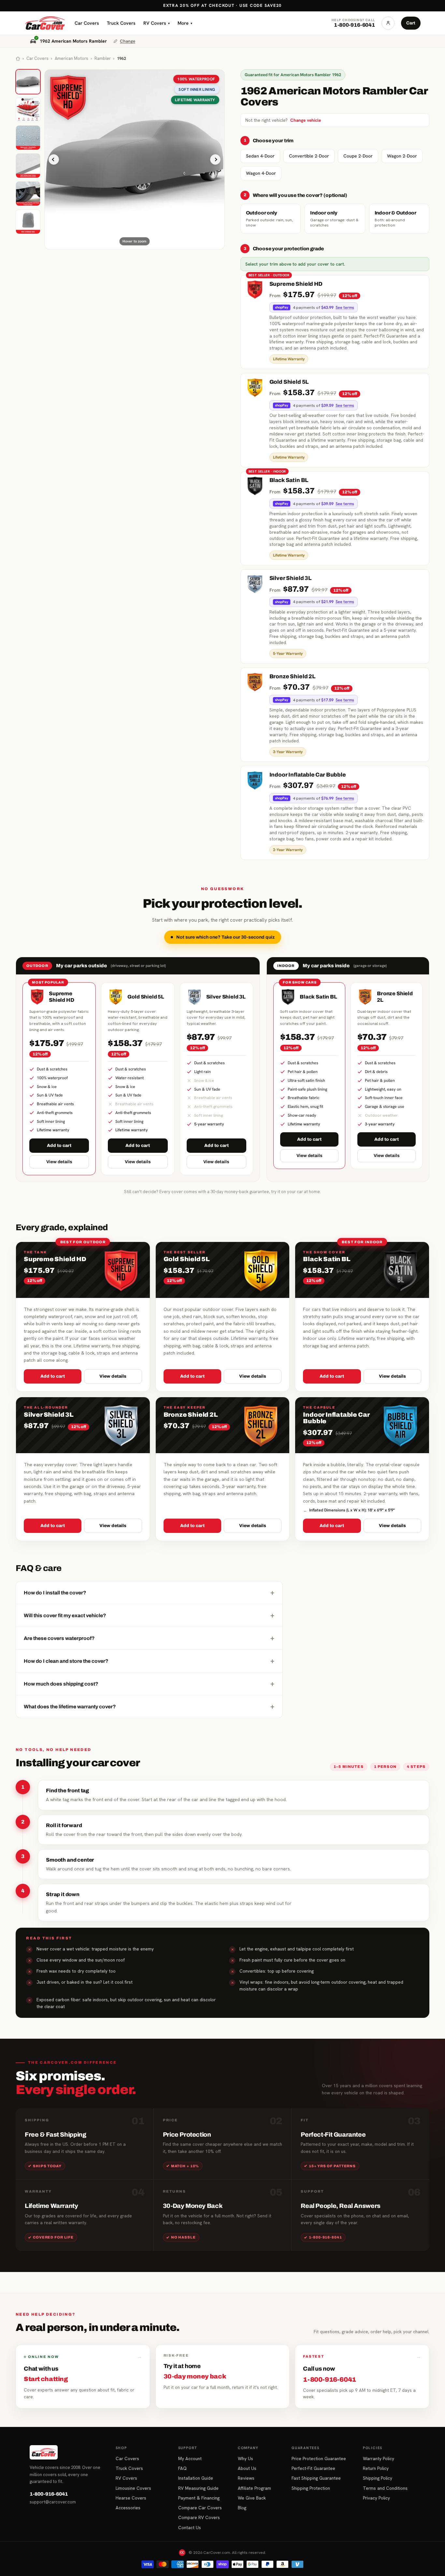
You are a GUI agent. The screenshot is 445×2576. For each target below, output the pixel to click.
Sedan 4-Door (260, 156)
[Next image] (215, 159)
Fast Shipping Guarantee (316, 2478)
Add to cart (59, 1145)
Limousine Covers (133, 2488)
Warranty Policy (379, 2459)
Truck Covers (121, 23)
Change (128, 41)
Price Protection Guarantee (319, 2459)
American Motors (72, 58)
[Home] (18, 59)
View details (59, 1162)
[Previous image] (54, 159)
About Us (247, 2468)
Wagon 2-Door (402, 156)
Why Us (245, 2459)
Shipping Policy (378, 2478)
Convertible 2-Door (309, 156)
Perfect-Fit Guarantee (313, 2468)
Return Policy (376, 2468)
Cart (411, 23)
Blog (242, 2508)
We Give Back (252, 2498)
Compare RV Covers (199, 2517)
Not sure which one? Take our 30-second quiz (225, 937)
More (185, 23)
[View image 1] (28, 82)
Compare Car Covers (200, 2508)
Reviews (246, 2478)
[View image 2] (28, 110)
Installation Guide (196, 2478)
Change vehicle (306, 120)
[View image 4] (28, 166)
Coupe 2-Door (358, 156)
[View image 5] (28, 194)
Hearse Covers (131, 2498)
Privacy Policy (376, 2498)
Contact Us (190, 2528)
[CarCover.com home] (45, 23)
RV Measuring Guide (198, 2488)
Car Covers (87, 23)
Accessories (128, 2508)
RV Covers (157, 23)
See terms (345, 308)
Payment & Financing (199, 2498)
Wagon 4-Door (261, 173)
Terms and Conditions (385, 2488)
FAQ (182, 2468)
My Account (190, 2459)
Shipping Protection (311, 2488)
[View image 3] (28, 138)
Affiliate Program (254, 2488)
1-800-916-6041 (49, 2494)
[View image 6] (28, 222)
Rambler (103, 58)
